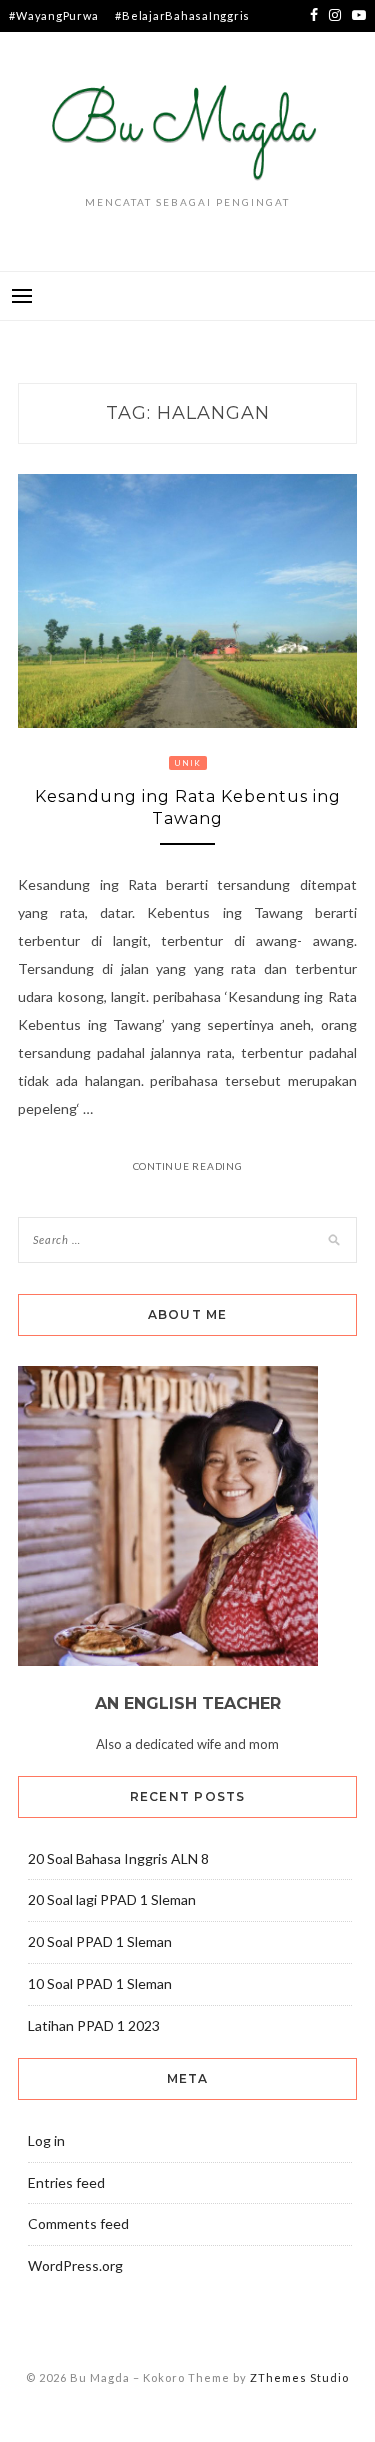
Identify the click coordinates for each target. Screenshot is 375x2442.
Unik (188, 763)
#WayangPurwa (53, 15)
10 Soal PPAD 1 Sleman (100, 1983)
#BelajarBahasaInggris (182, 15)
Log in (46, 2140)
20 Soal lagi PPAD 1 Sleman (112, 1899)
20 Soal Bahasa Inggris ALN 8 (118, 1858)
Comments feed (78, 2223)
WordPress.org (75, 2265)
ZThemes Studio (299, 2377)
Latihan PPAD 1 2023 (94, 2025)
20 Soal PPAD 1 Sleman (100, 1941)
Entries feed (66, 2182)
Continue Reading (188, 1166)
